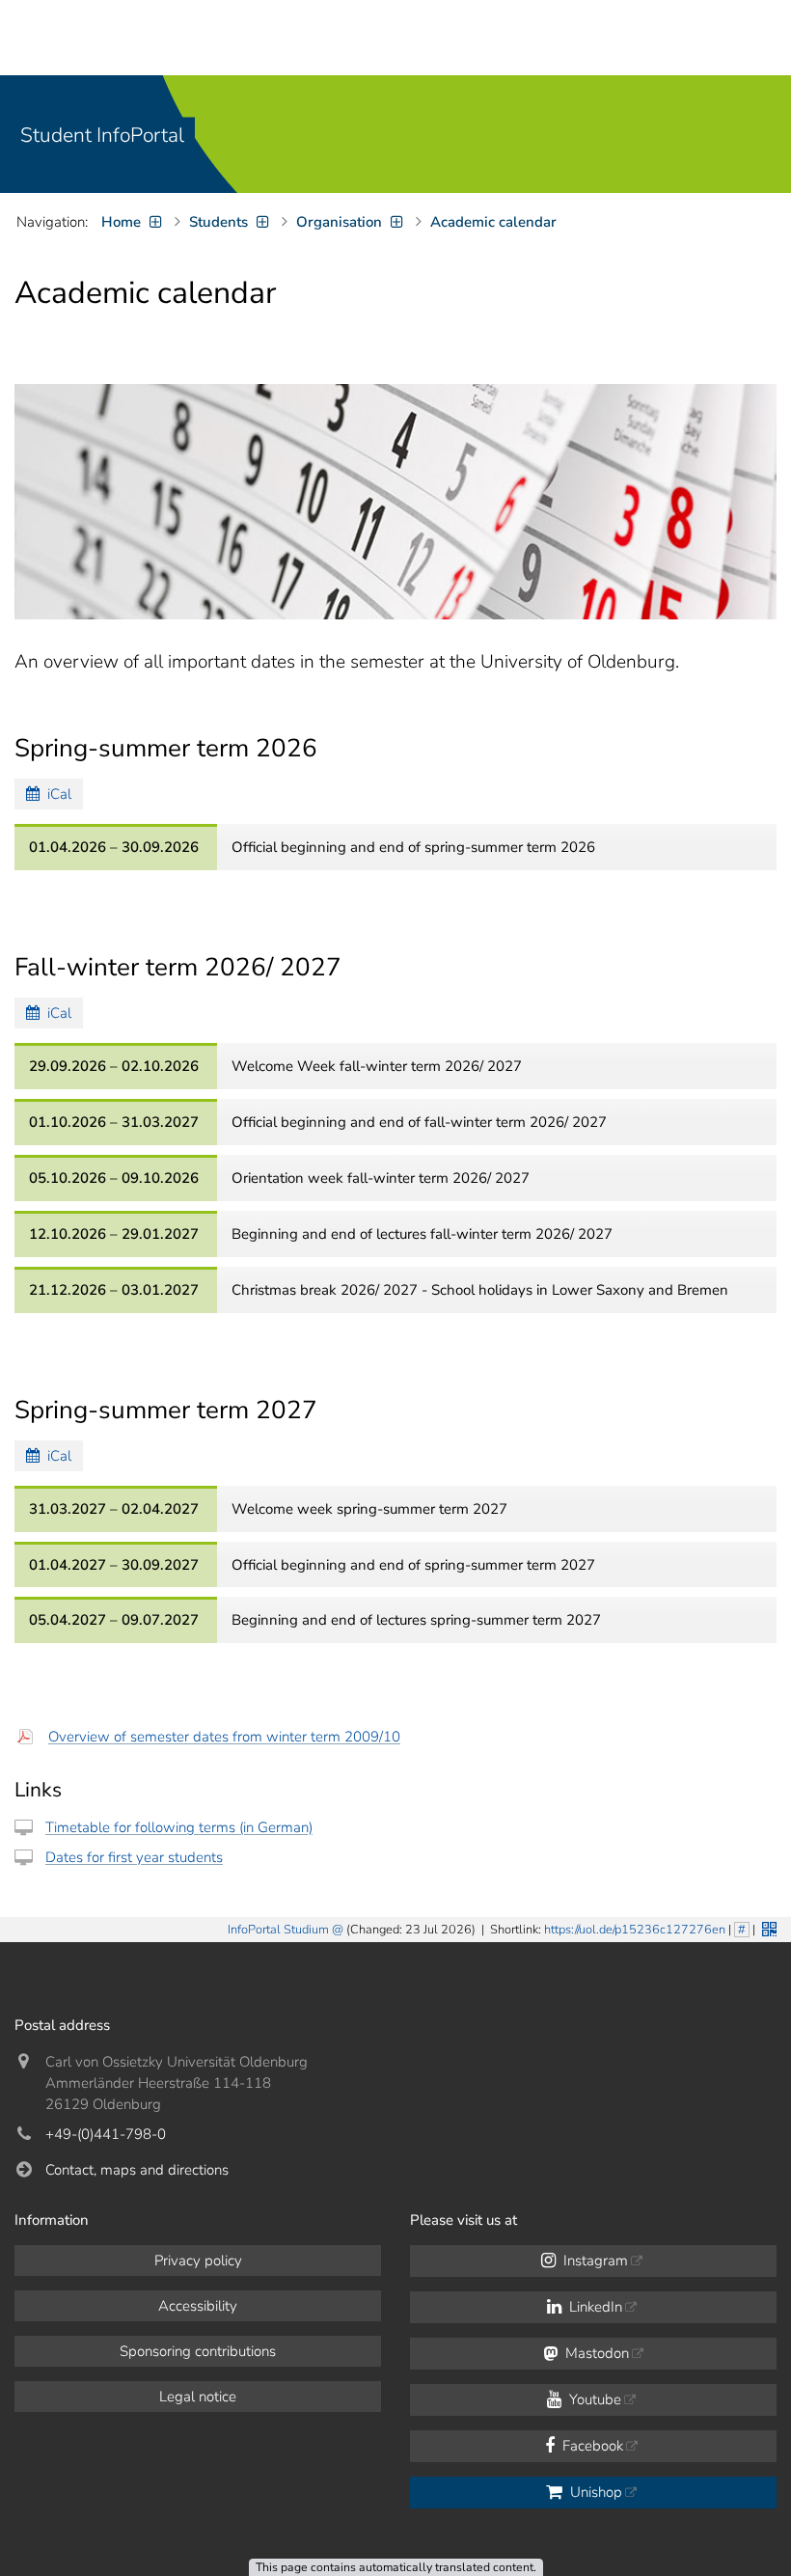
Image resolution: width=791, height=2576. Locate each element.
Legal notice (198, 2397)
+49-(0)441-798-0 (106, 2134)
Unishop (594, 2492)
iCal (55, 794)
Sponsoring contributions (198, 2351)
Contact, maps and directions (137, 2170)
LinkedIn (594, 2307)
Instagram (594, 2261)
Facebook (591, 2446)
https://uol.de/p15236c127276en (635, 1930)
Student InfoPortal (102, 135)
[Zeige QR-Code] (767, 1927)
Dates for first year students (134, 1857)
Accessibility (198, 2306)
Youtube (593, 2399)
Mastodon (595, 2353)
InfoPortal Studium (278, 1930)
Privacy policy (198, 2261)
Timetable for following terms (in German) (179, 1827)
